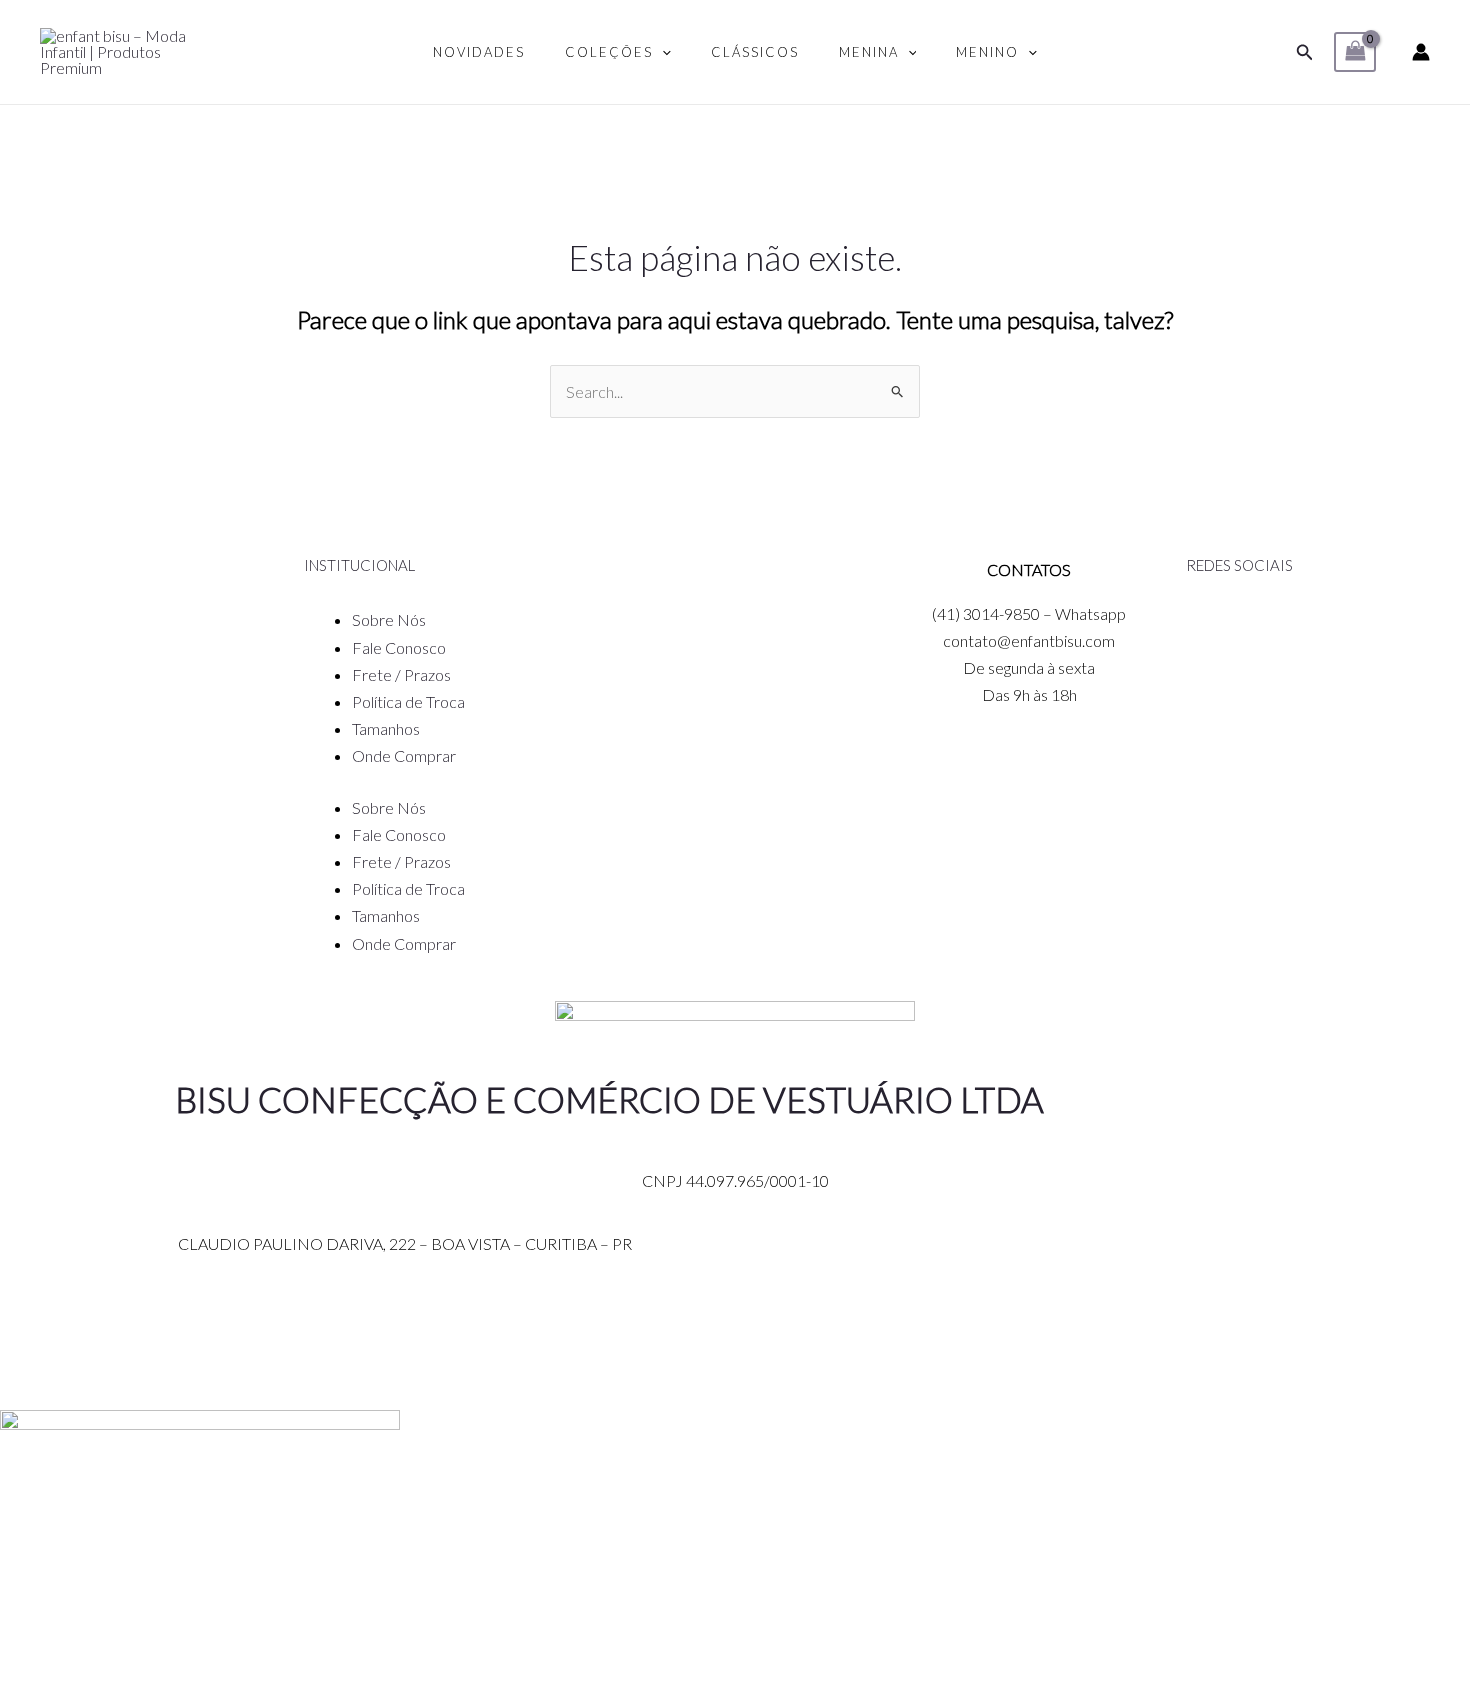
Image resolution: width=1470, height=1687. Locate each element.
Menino (987, 52)
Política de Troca (408, 701)
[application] (662, 52)
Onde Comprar (404, 755)
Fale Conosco (399, 647)
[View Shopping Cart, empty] (1355, 52)
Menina (869, 52)
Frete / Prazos (401, 674)
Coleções (609, 52)
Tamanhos (386, 728)
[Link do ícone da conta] (1421, 52)
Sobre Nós (389, 619)
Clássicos (755, 52)
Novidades (479, 52)
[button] (1305, 52)
